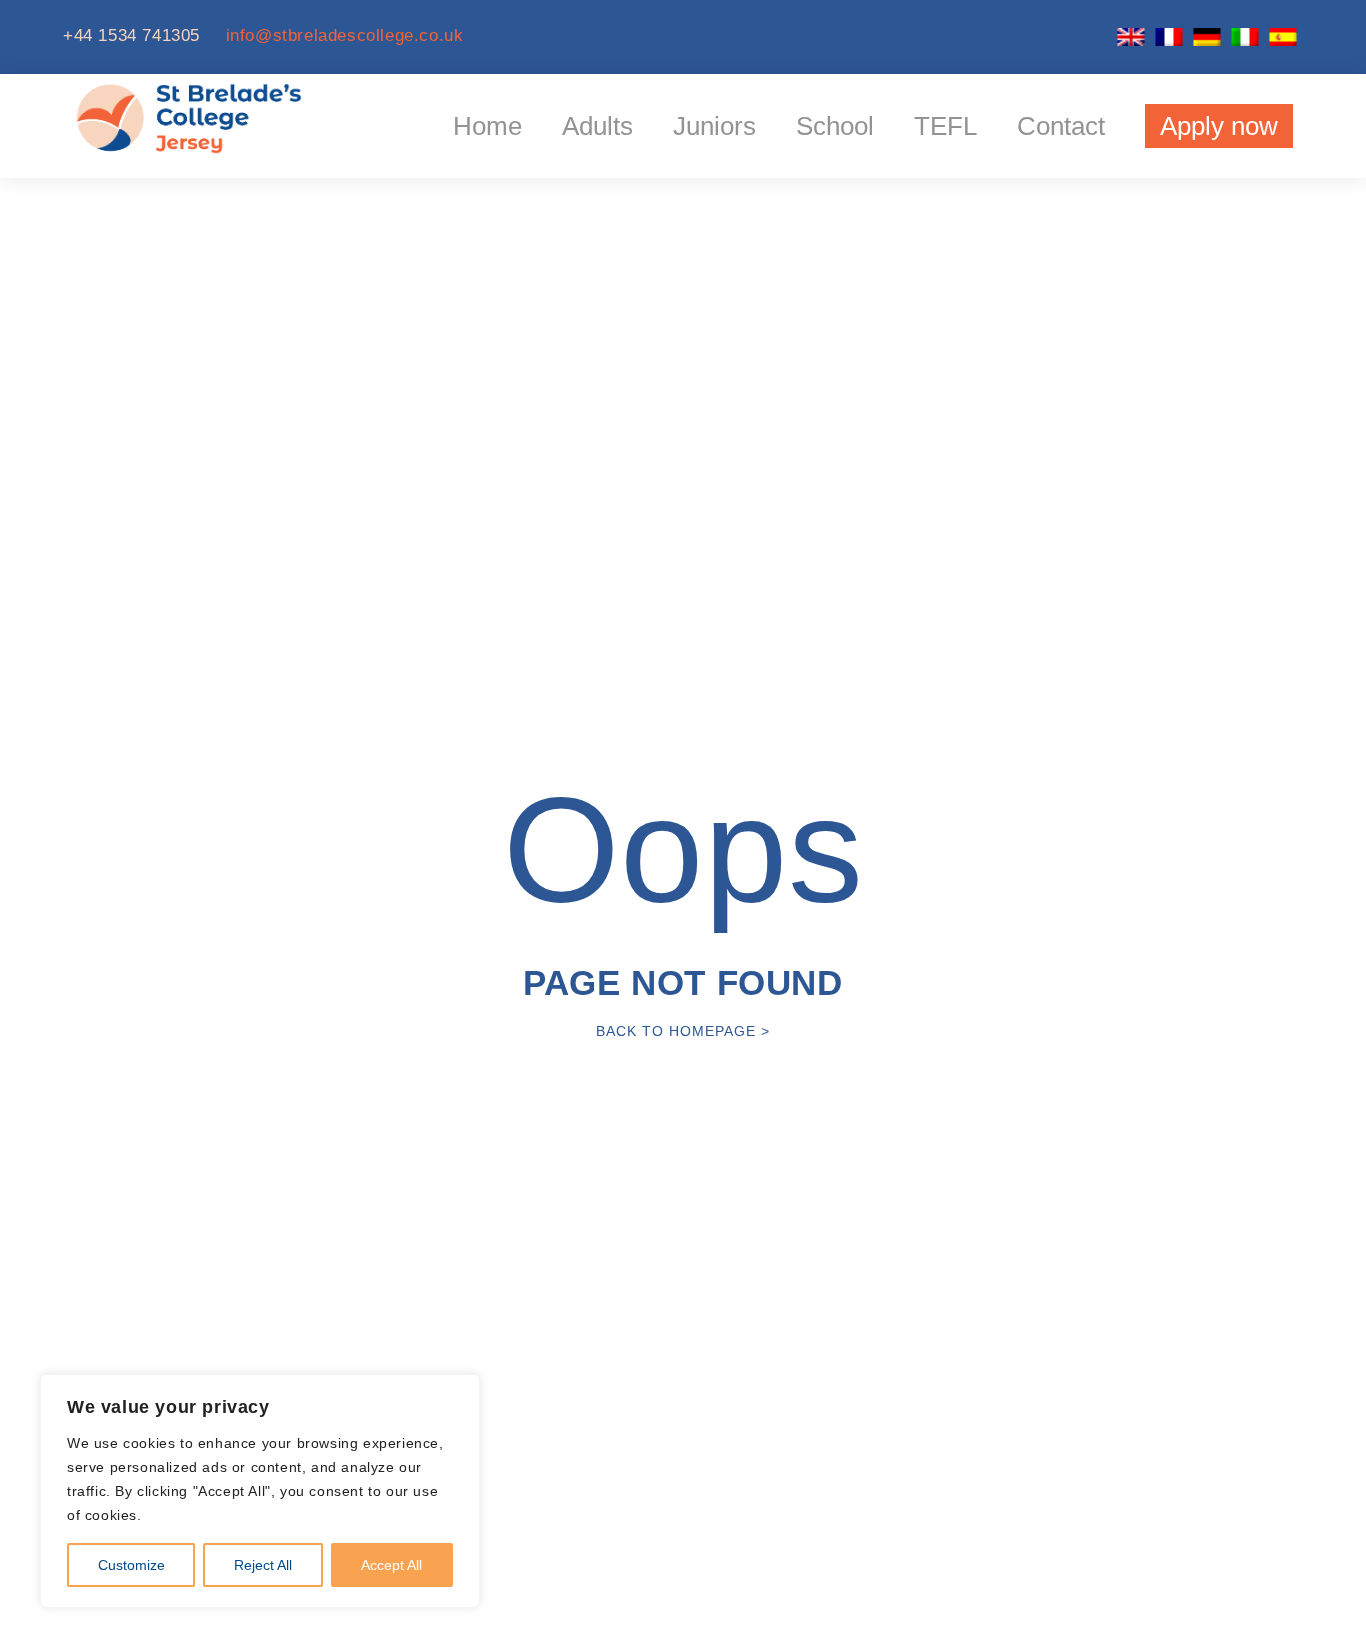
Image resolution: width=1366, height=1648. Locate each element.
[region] (260, 1491)
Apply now (1219, 126)
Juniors (714, 126)
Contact (1061, 126)
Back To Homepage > (683, 1031)
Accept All (391, 1565)
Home (487, 126)
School (835, 126)
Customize (131, 1565)
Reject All (263, 1565)
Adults (597, 126)
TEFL (945, 126)
